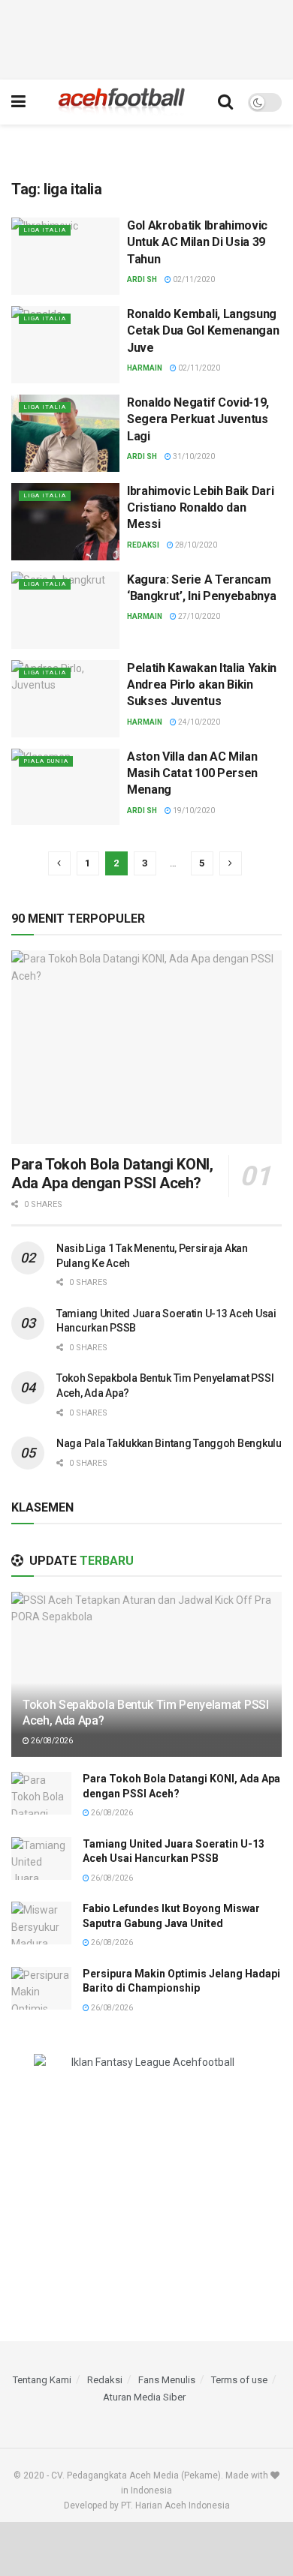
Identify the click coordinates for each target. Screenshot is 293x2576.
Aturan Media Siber (144, 2397)
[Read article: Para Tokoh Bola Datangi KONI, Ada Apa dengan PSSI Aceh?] (146, 1047)
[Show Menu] (18, 102)
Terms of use (239, 2380)
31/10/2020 (193, 456)
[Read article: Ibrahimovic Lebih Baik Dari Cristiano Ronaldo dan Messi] (65, 522)
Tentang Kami (42, 2380)
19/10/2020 (193, 811)
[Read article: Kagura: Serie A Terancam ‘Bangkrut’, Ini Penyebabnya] (65, 610)
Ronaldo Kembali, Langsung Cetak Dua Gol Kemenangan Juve (203, 331)
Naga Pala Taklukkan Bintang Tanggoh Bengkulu (169, 1443)
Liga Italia (45, 230)
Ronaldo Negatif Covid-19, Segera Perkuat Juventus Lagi (198, 419)
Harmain (145, 368)
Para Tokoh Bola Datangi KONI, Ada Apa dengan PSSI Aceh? (112, 1174)
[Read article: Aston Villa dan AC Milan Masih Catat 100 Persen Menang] (65, 787)
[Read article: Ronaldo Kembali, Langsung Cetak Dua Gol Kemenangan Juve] (65, 345)
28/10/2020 (195, 545)
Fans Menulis (167, 2380)
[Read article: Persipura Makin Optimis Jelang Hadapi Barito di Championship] (41, 1988)
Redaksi (143, 545)
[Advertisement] (146, 38)
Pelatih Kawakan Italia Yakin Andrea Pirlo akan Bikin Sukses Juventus (202, 685)
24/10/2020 (198, 722)
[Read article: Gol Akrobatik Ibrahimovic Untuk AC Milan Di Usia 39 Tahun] (65, 256)
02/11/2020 (193, 279)
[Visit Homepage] (121, 102)
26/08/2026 (51, 1741)
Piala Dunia (46, 761)
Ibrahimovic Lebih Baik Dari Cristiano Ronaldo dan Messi (200, 508)
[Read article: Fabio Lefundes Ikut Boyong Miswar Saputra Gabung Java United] (41, 1923)
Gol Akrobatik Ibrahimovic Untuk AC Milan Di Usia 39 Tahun (197, 242)
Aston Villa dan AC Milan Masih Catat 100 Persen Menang (192, 773)
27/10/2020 (198, 616)
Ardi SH (142, 279)
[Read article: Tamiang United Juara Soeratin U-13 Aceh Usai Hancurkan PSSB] (41, 1858)
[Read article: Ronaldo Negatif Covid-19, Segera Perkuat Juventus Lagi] (65, 433)
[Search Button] (225, 102)
